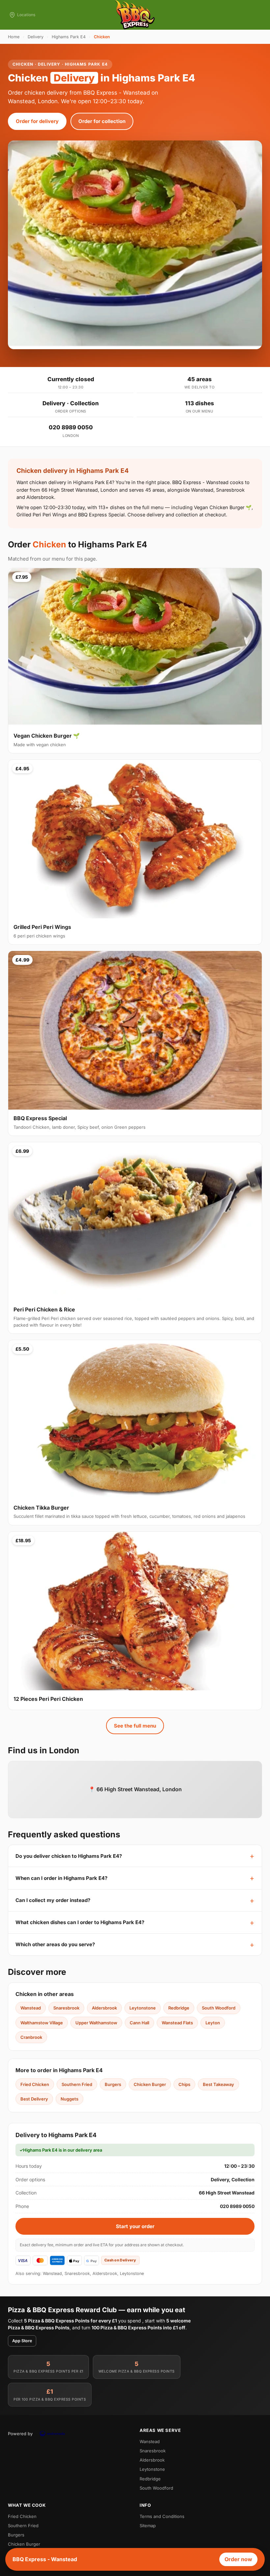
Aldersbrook (104, 2008)
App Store (22, 2341)
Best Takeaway (218, 2084)
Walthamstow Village (42, 2023)
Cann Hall (139, 2023)
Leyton (213, 2023)
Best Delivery (34, 2099)
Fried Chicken (35, 2084)
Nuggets (69, 2099)
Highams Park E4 (69, 37)
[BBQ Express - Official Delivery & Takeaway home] (135, 15)
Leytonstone (143, 2008)
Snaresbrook (66, 2008)
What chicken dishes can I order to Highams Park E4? (80, 1922)
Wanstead (31, 2008)
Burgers (113, 2084)
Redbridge (179, 2008)
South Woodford (219, 2008)
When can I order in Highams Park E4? (61, 1878)
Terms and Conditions (162, 2516)
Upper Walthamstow (96, 2023)
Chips (184, 2084)
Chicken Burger (150, 2084)
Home (14, 37)
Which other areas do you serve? (55, 1944)
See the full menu (135, 1726)
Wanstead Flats (177, 2023)
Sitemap (148, 2526)
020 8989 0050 (71, 427)
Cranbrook (31, 2037)
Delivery (36, 37)
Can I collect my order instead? (53, 1900)
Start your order (135, 2226)
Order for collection (102, 121)
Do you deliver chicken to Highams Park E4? (69, 1856)
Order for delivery (37, 121)
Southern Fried (77, 2084)
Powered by (20, 2434)
